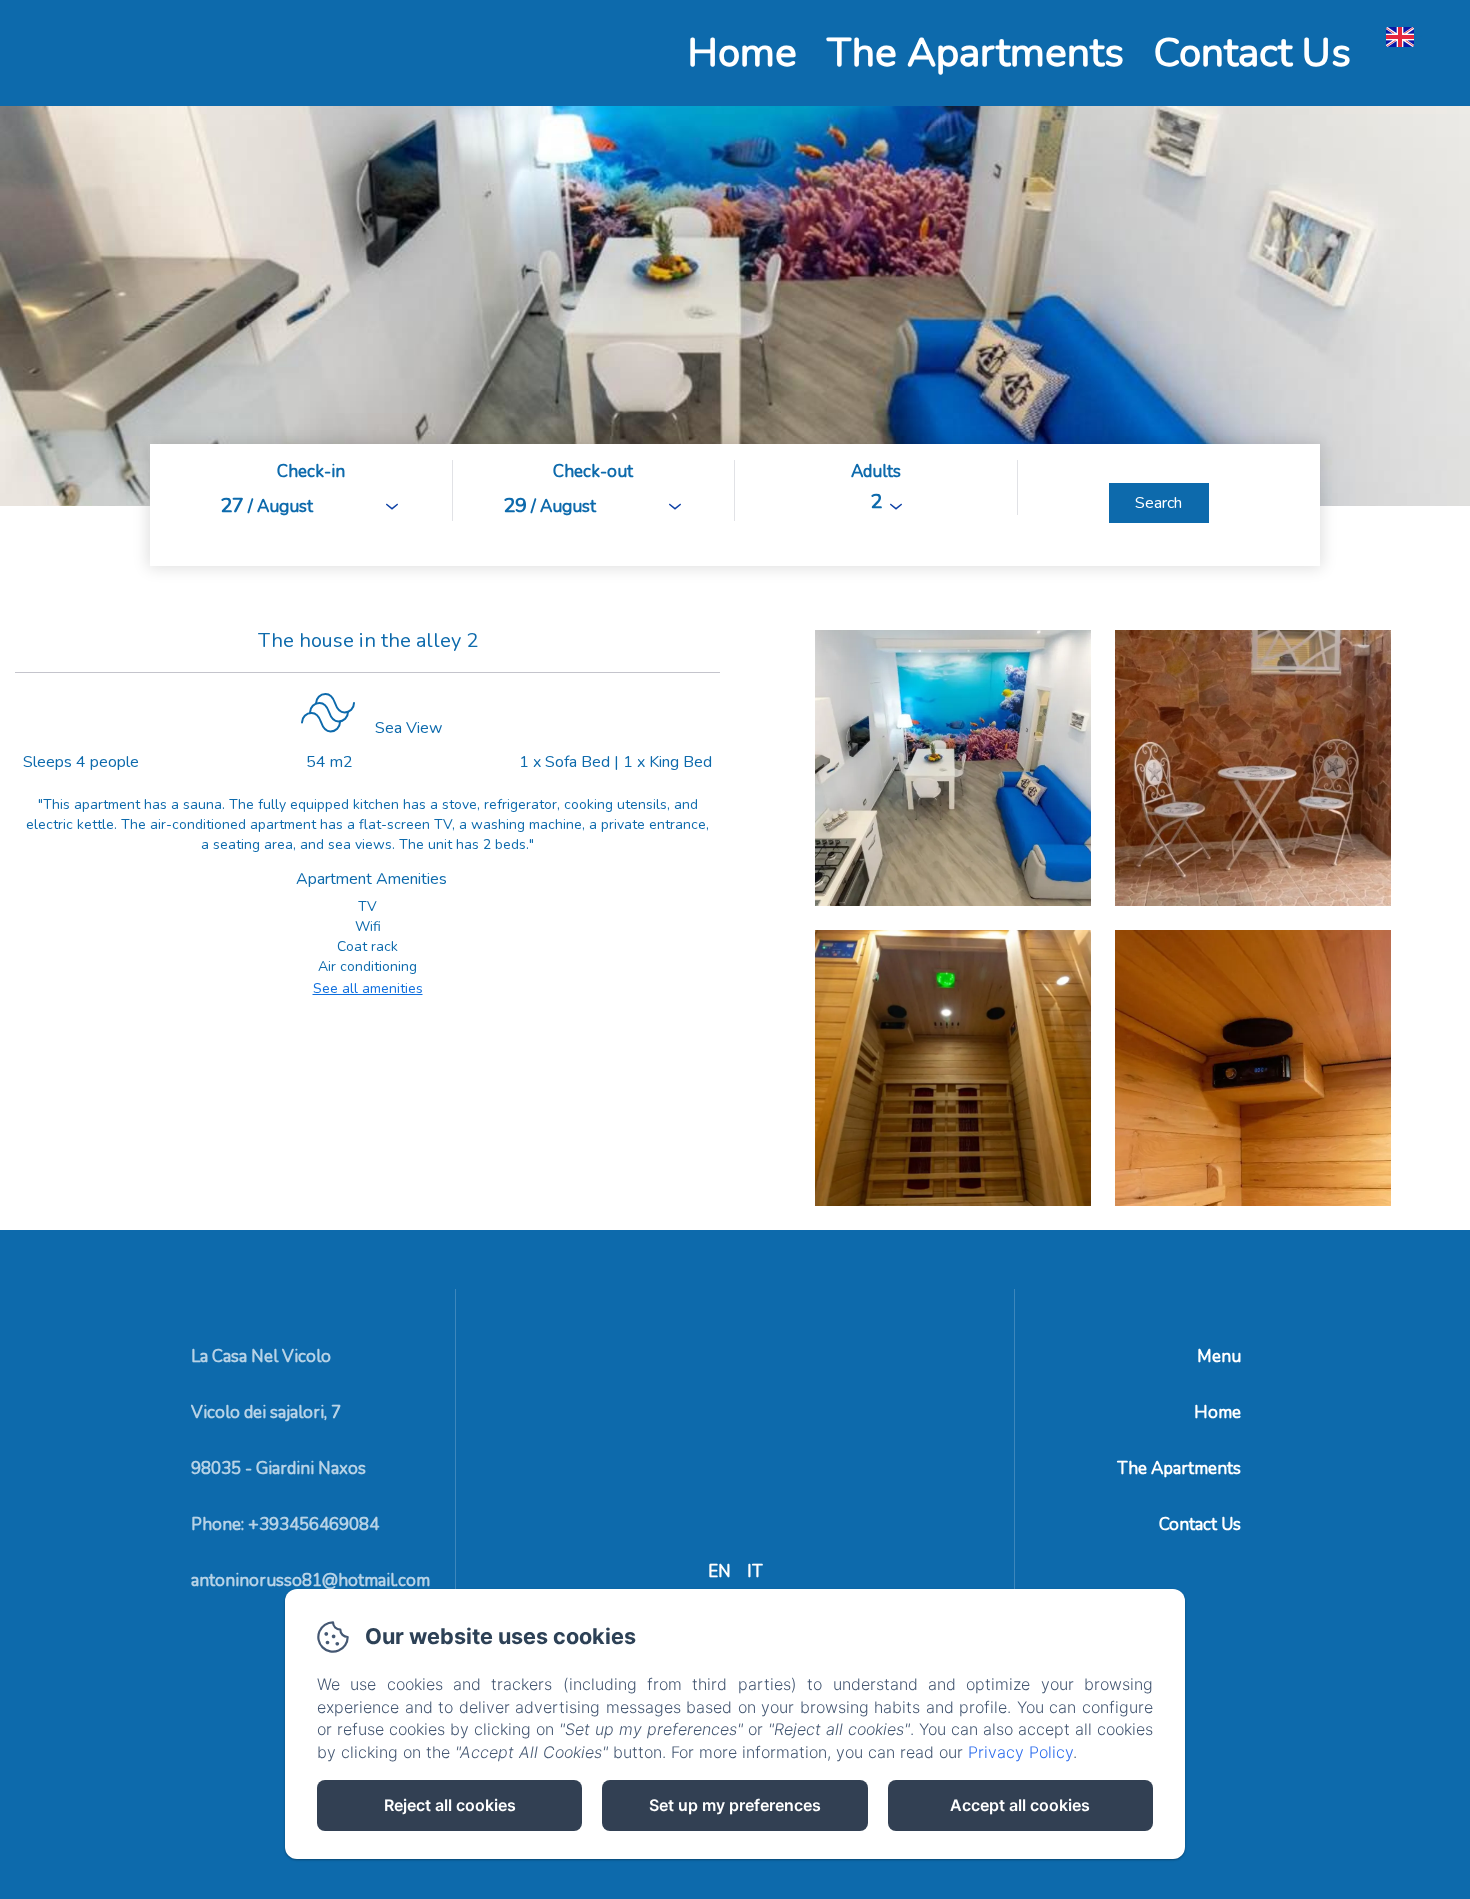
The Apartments (975, 53)
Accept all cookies (1020, 1805)
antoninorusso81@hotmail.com (310, 1580)
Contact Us (1252, 53)
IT (755, 1571)
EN (719, 1571)
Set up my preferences (735, 1805)
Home (742, 53)
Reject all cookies (450, 1805)
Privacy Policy (1020, 1752)
